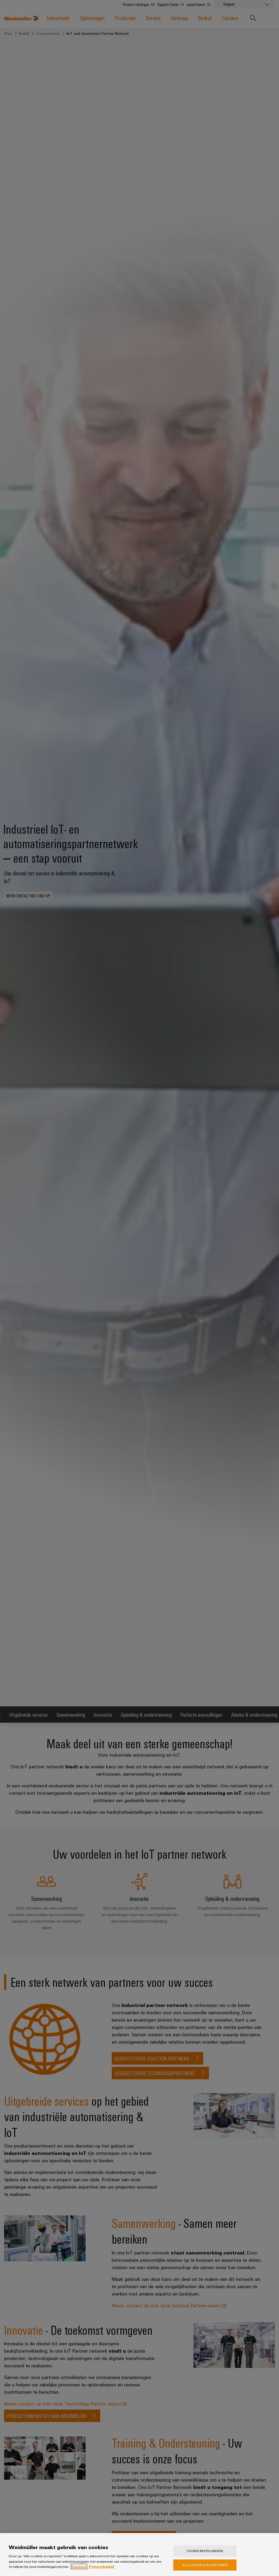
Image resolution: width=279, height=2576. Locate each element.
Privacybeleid (101, 2566)
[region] (139, 2555)
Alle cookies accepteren (205, 2565)
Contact (79, 2566)
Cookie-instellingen (205, 2551)
